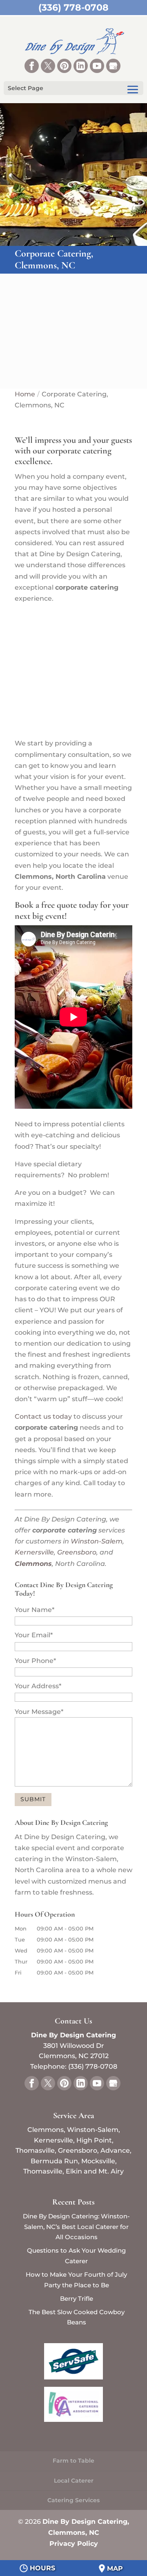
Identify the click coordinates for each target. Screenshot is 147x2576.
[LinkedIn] (81, 66)
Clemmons (33, 1564)
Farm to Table (73, 2461)
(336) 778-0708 (73, 8)
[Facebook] (32, 66)
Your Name (35, 1610)
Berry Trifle (77, 2298)
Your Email (34, 1635)
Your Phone (35, 1661)
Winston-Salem (97, 1541)
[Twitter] (48, 66)
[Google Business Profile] (113, 66)
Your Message (39, 1712)
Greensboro (77, 1552)
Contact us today (43, 1416)
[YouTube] (97, 66)
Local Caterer (74, 2481)
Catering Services (73, 2500)
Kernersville (34, 1552)
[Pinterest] (64, 66)
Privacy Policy (74, 2544)
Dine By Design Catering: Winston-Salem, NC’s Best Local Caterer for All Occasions (76, 2227)
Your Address (38, 1686)
